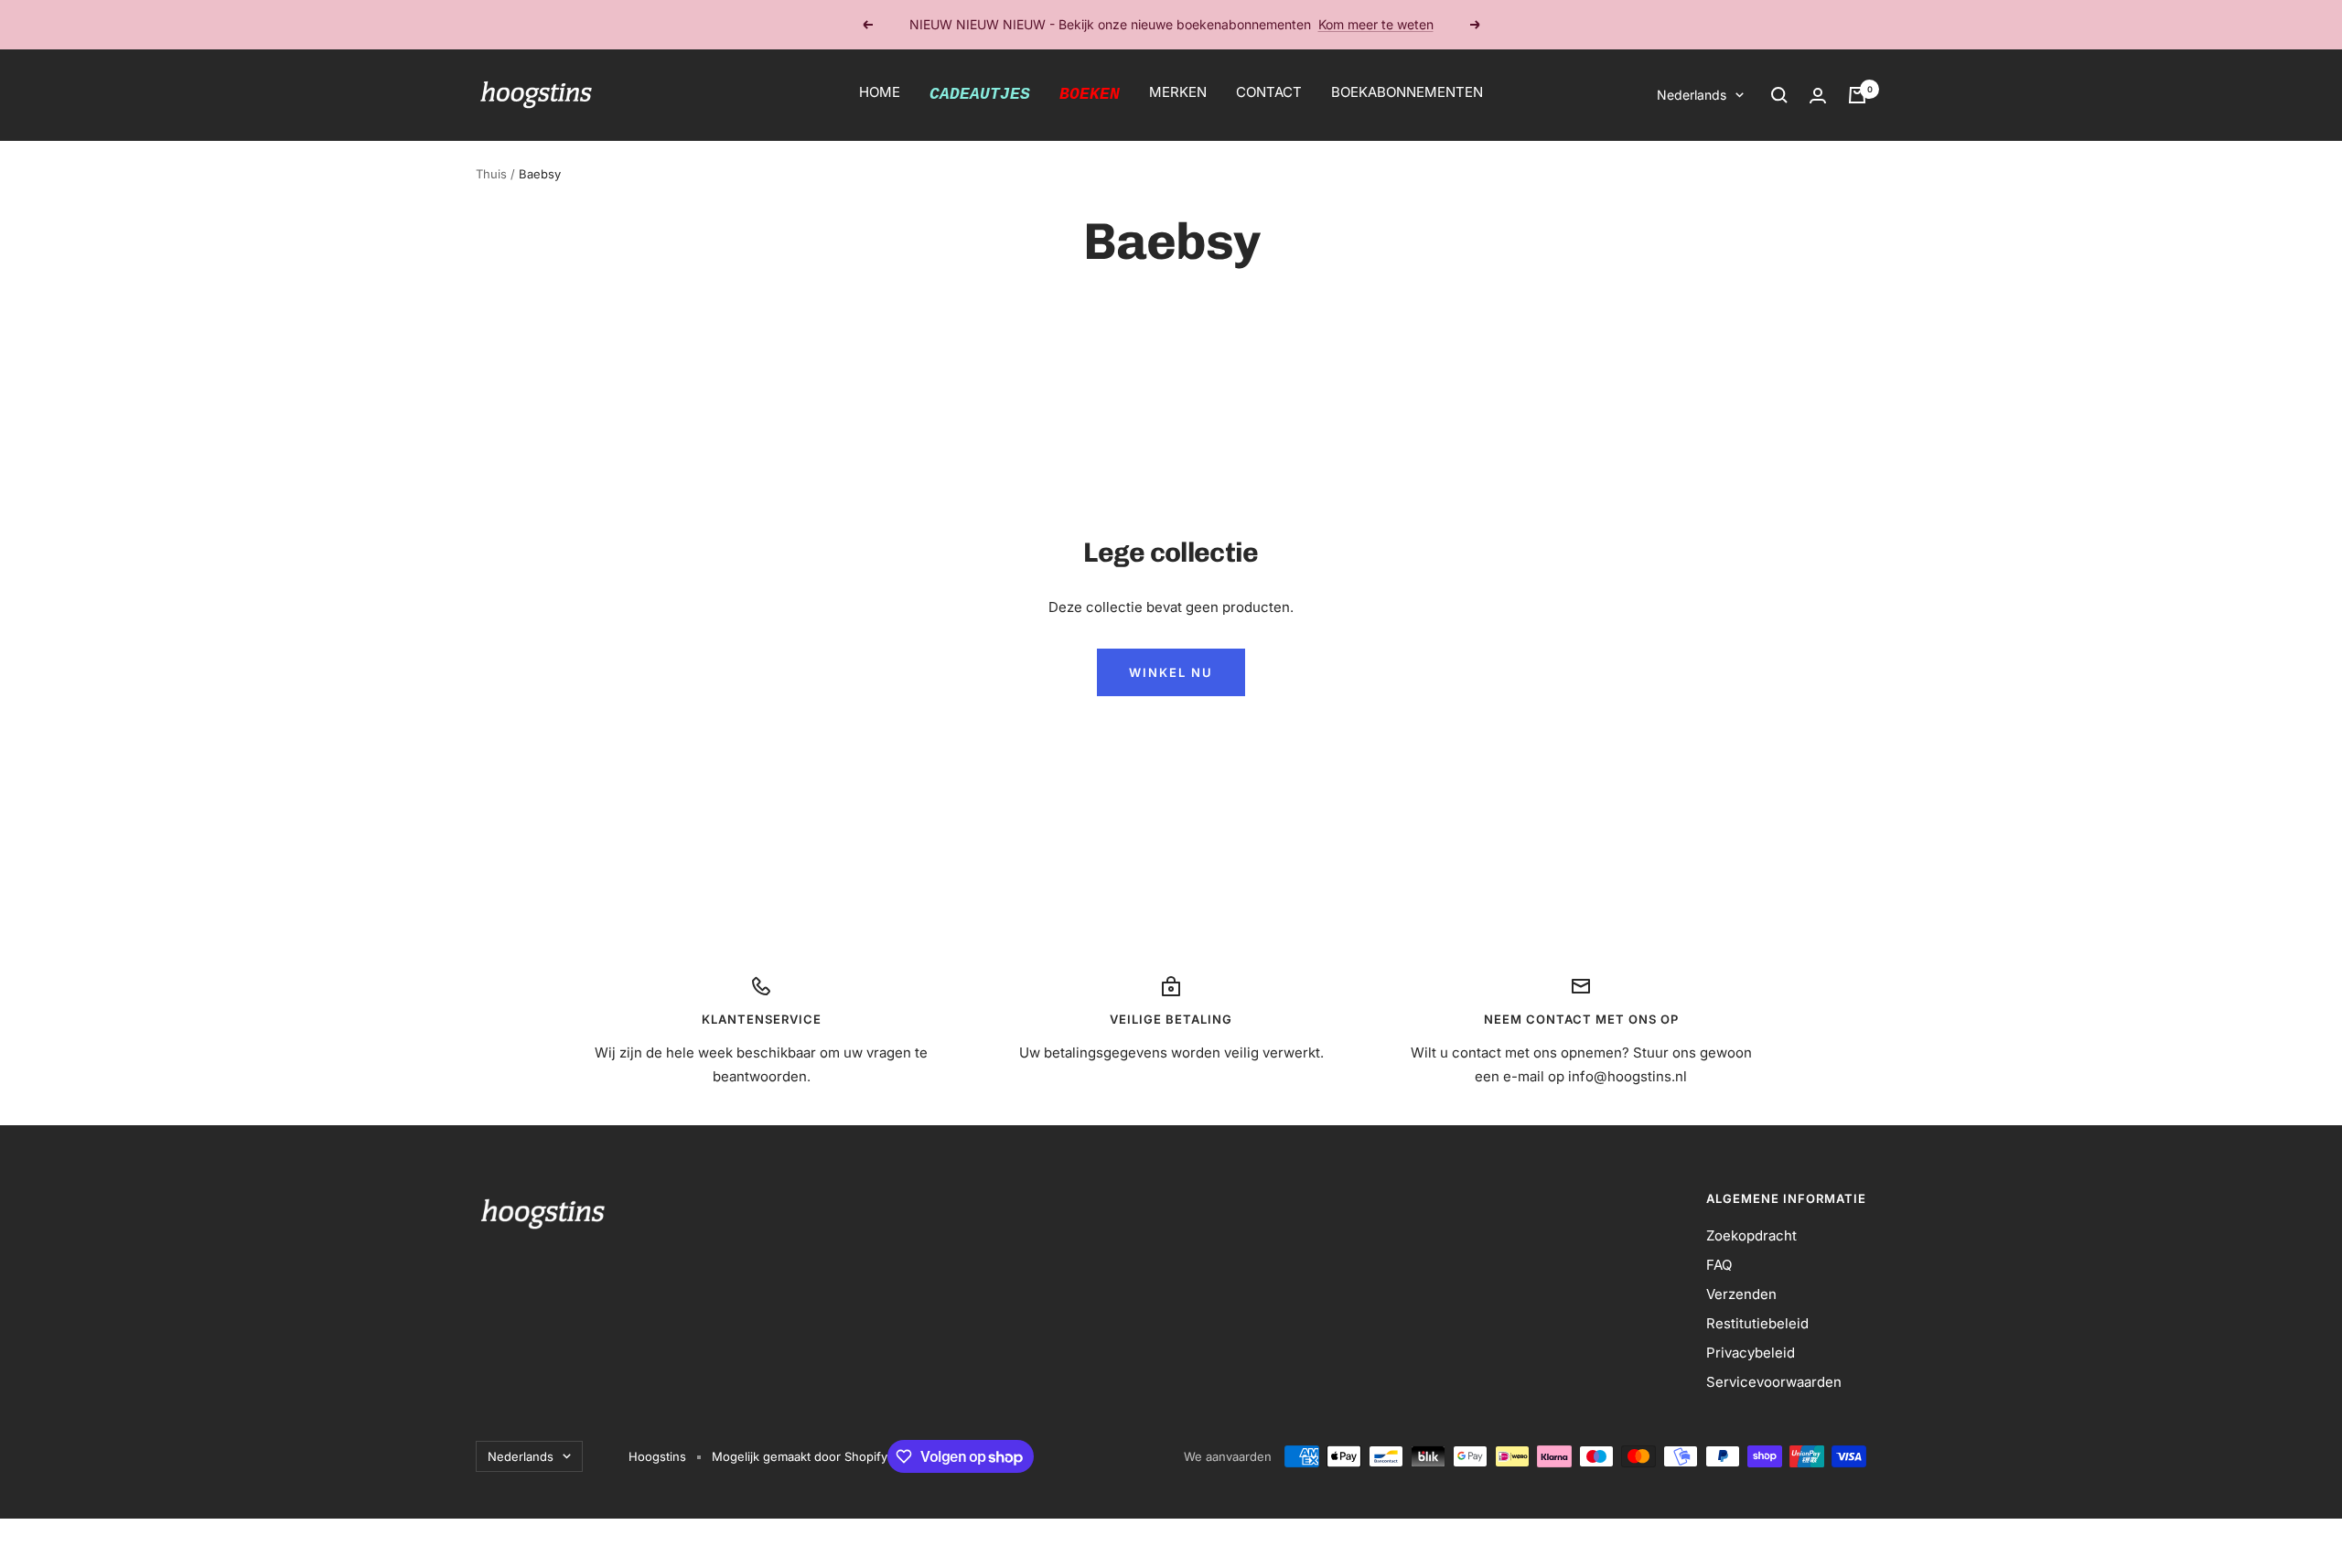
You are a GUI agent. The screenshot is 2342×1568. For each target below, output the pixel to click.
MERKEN (1178, 92)
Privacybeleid (1751, 1353)
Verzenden (1741, 1294)
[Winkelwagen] (1857, 95)
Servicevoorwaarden (1774, 1382)
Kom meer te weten (1376, 24)
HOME (880, 92)
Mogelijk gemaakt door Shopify (800, 1456)
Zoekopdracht (1751, 1235)
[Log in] (1818, 96)
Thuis (491, 174)
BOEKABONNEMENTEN (1407, 92)
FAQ (1719, 1265)
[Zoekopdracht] (1779, 95)
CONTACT (1269, 92)
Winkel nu (1171, 672)
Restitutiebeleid (1757, 1323)
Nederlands (1692, 95)
